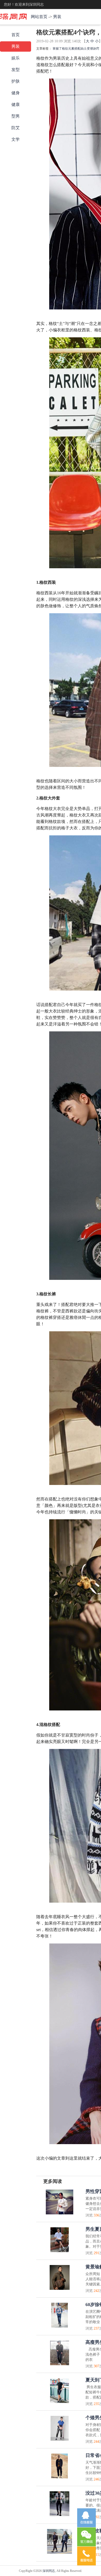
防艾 (16, 128)
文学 (16, 139)
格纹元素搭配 (71, 49)
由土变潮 (87, 49)
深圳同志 (49, 2571)
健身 (16, 93)
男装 (57, 17)
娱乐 (16, 58)
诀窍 (96, 49)
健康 (16, 104)
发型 (16, 70)
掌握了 (57, 49)
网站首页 (39, 17)
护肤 (16, 81)
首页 (16, 35)
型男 (16, 116)
